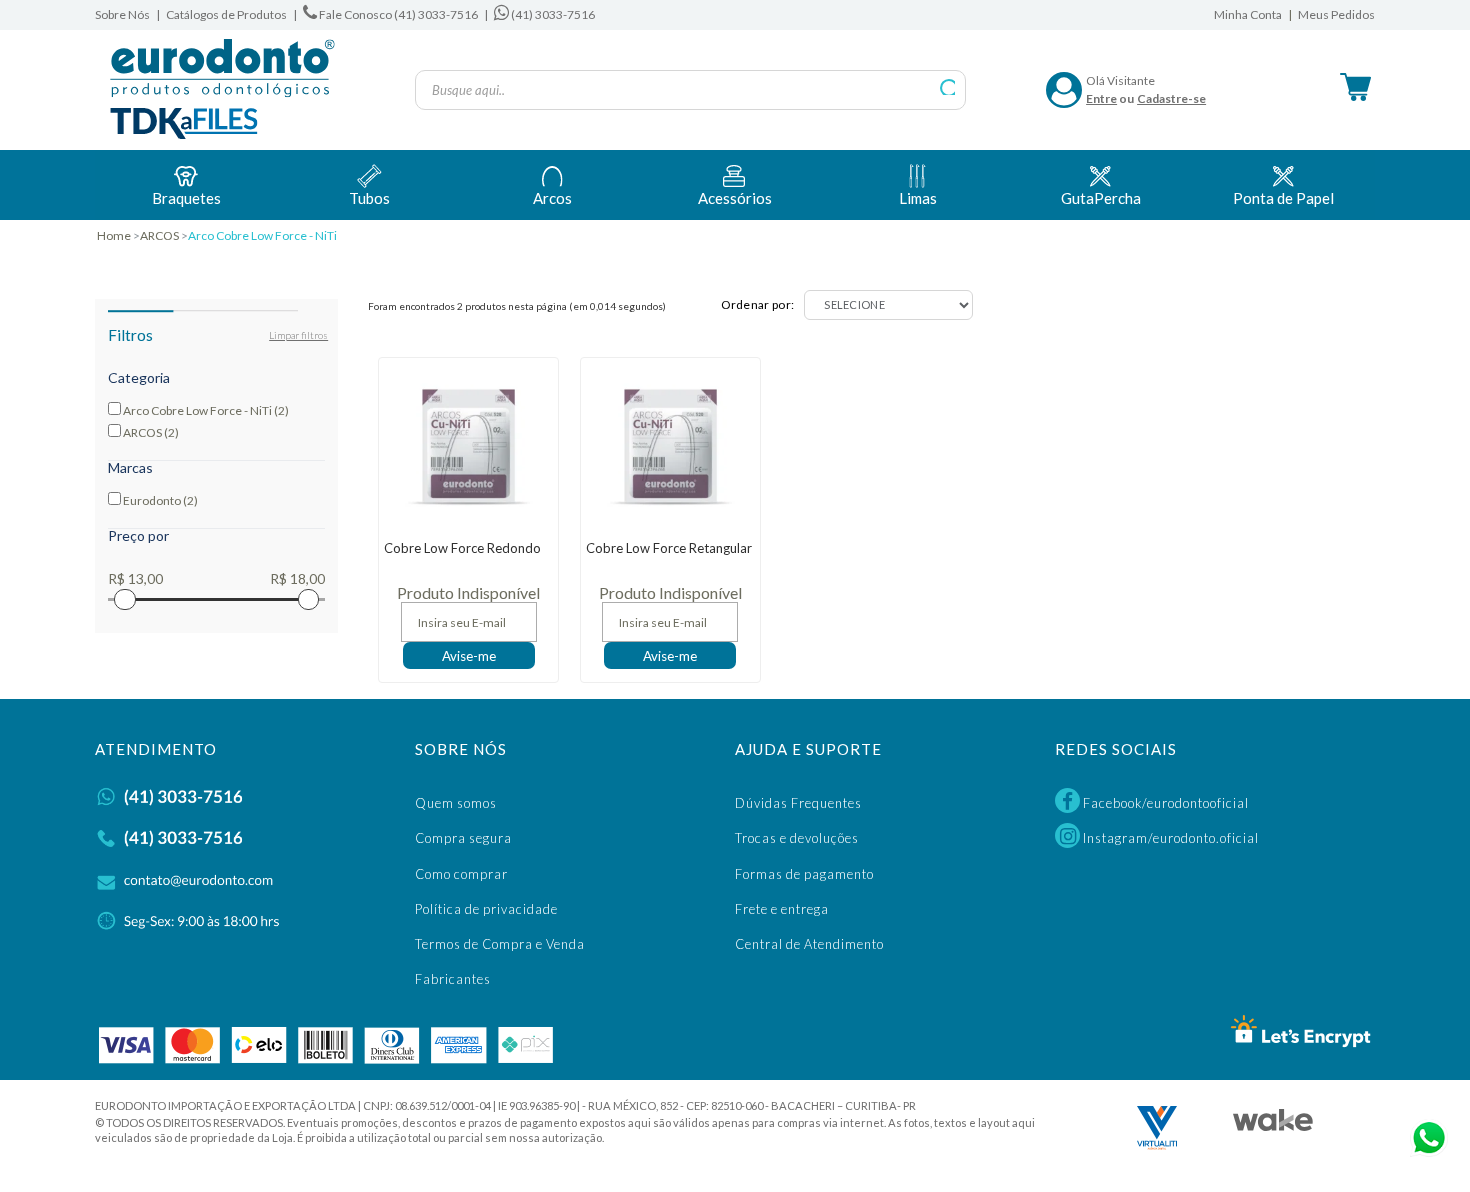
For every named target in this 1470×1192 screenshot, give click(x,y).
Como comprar (461, 874)
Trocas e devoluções (797, 838)
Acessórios (735, 198)
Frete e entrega (782, 909)
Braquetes (186, 198)
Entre (1101, 98)
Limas (918, 198)
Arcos (552, 198)
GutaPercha (1101, 198)
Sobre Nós (122, 14)
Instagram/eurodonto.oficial (1169, 838)
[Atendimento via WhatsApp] (1425, 1134)
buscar (948, 87)
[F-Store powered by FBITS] (1273, 1125)
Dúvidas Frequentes (798, 803)
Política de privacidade (486, 909)
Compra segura (463, 838)
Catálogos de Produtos (226, 14)
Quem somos (456, 803)
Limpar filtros (298, 335)
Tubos (369, 198)
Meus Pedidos (1336, 14)
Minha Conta (1248, 14)
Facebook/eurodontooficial (1164, 803)
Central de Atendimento (809, 944)
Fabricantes (453, 979)
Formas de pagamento (804, 874)
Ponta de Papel (1283, 198)
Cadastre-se (1171, 98)
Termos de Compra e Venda (500, 944)
